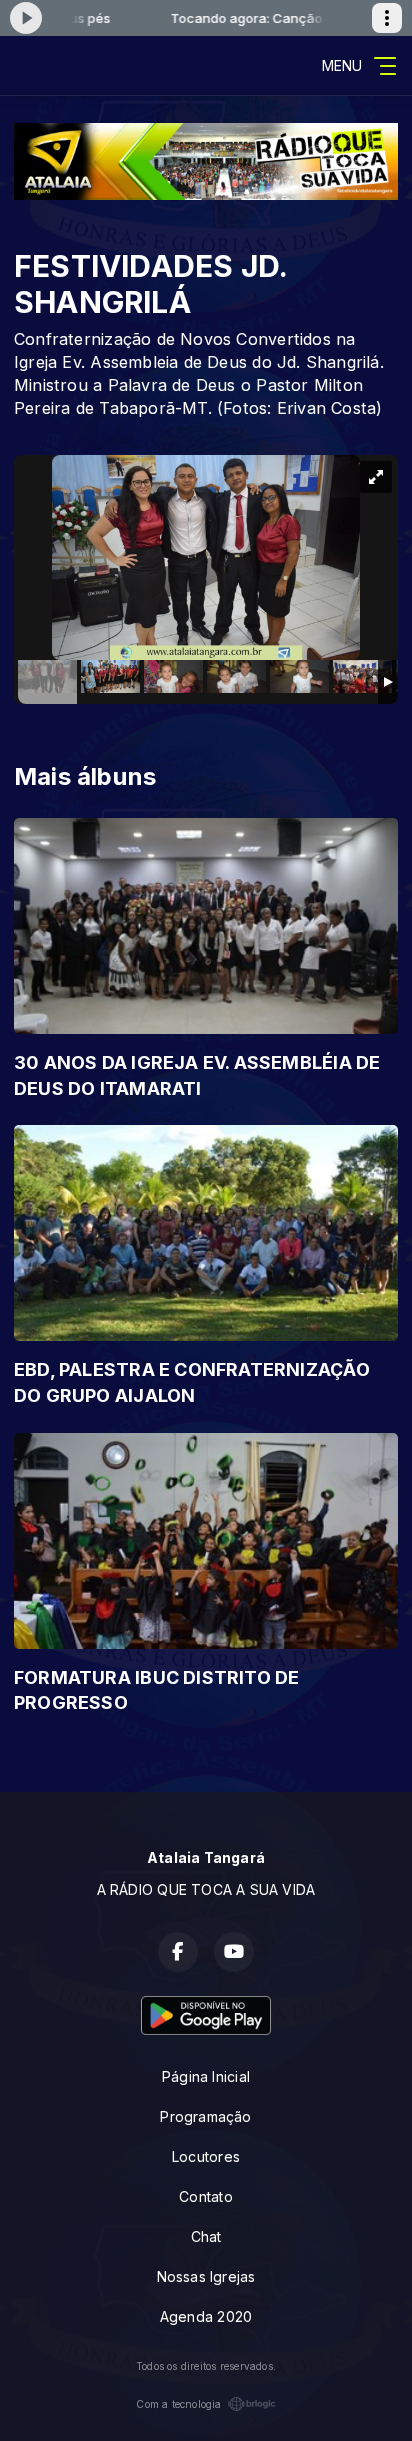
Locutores (206, 2156)
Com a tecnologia (178, 2404)
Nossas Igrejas (206, 2276)
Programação (205, 2116)
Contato (205, 2196)
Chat (206, 2236)
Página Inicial (206, 2076)
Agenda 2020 (206, 2316)
